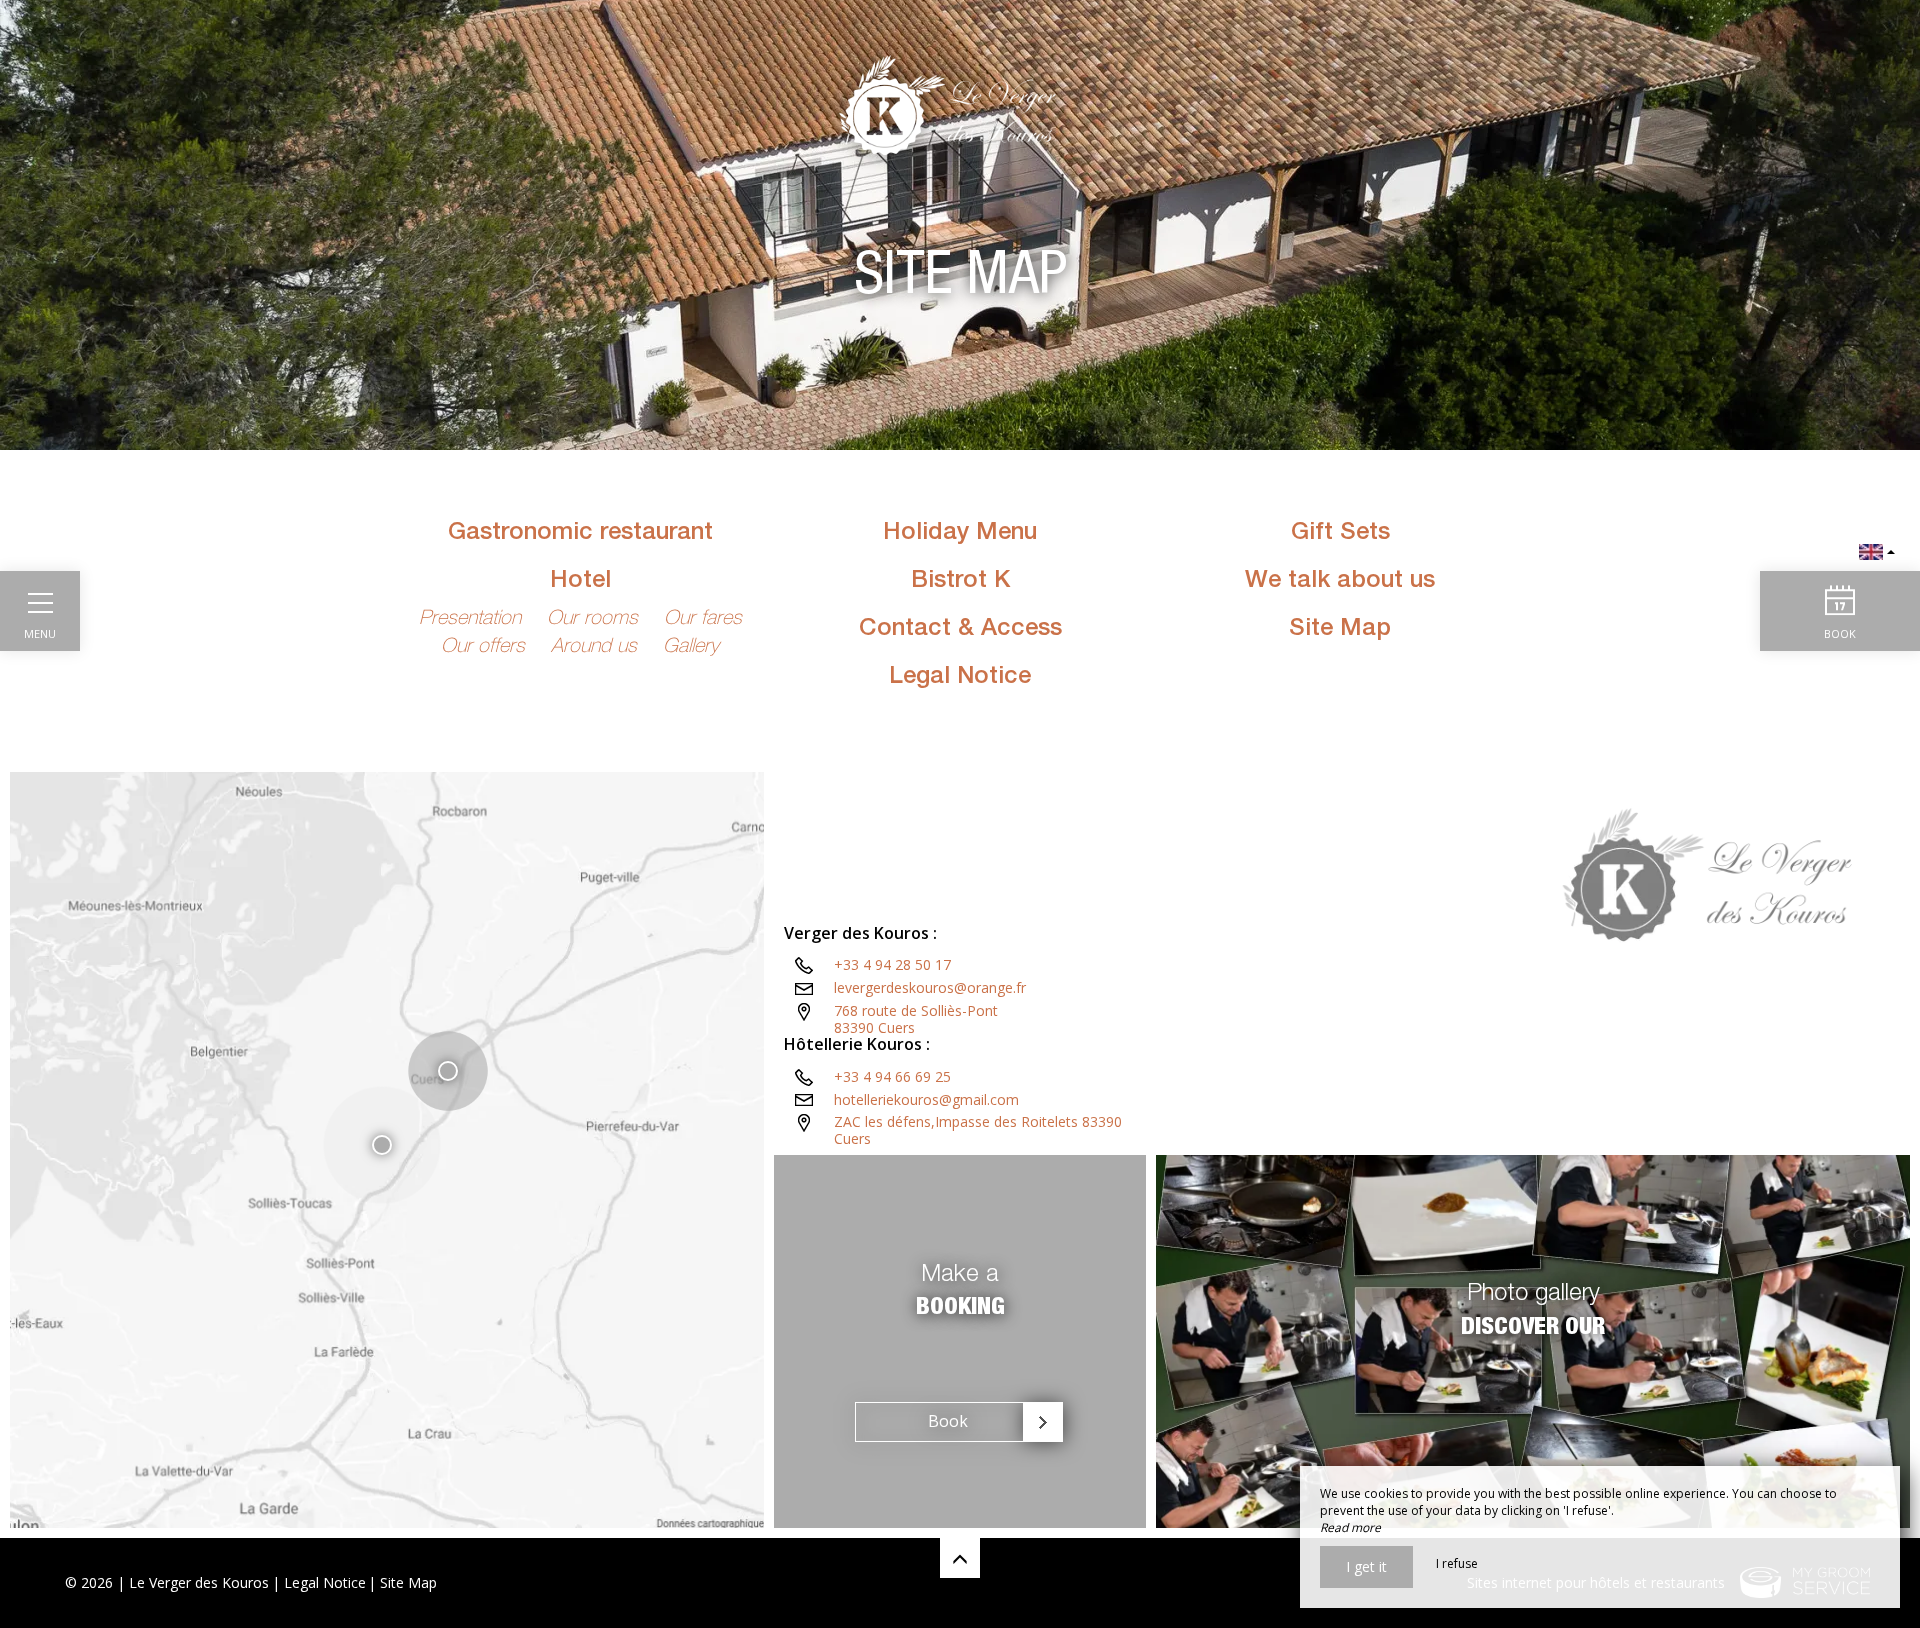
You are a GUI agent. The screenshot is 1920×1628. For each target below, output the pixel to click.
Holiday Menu (960, 534)
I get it (1366, 1566)
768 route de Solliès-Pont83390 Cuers (916, 1019)
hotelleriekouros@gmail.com (926, 1099)
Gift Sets (1340, 534)
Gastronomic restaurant (580, 534)
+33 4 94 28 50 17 (892, 964)
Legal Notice (960, 678)
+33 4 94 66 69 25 (892, 1076)
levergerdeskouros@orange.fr (930, 987)
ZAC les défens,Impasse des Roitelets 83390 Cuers (978, 1130)
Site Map (408, 1582)
